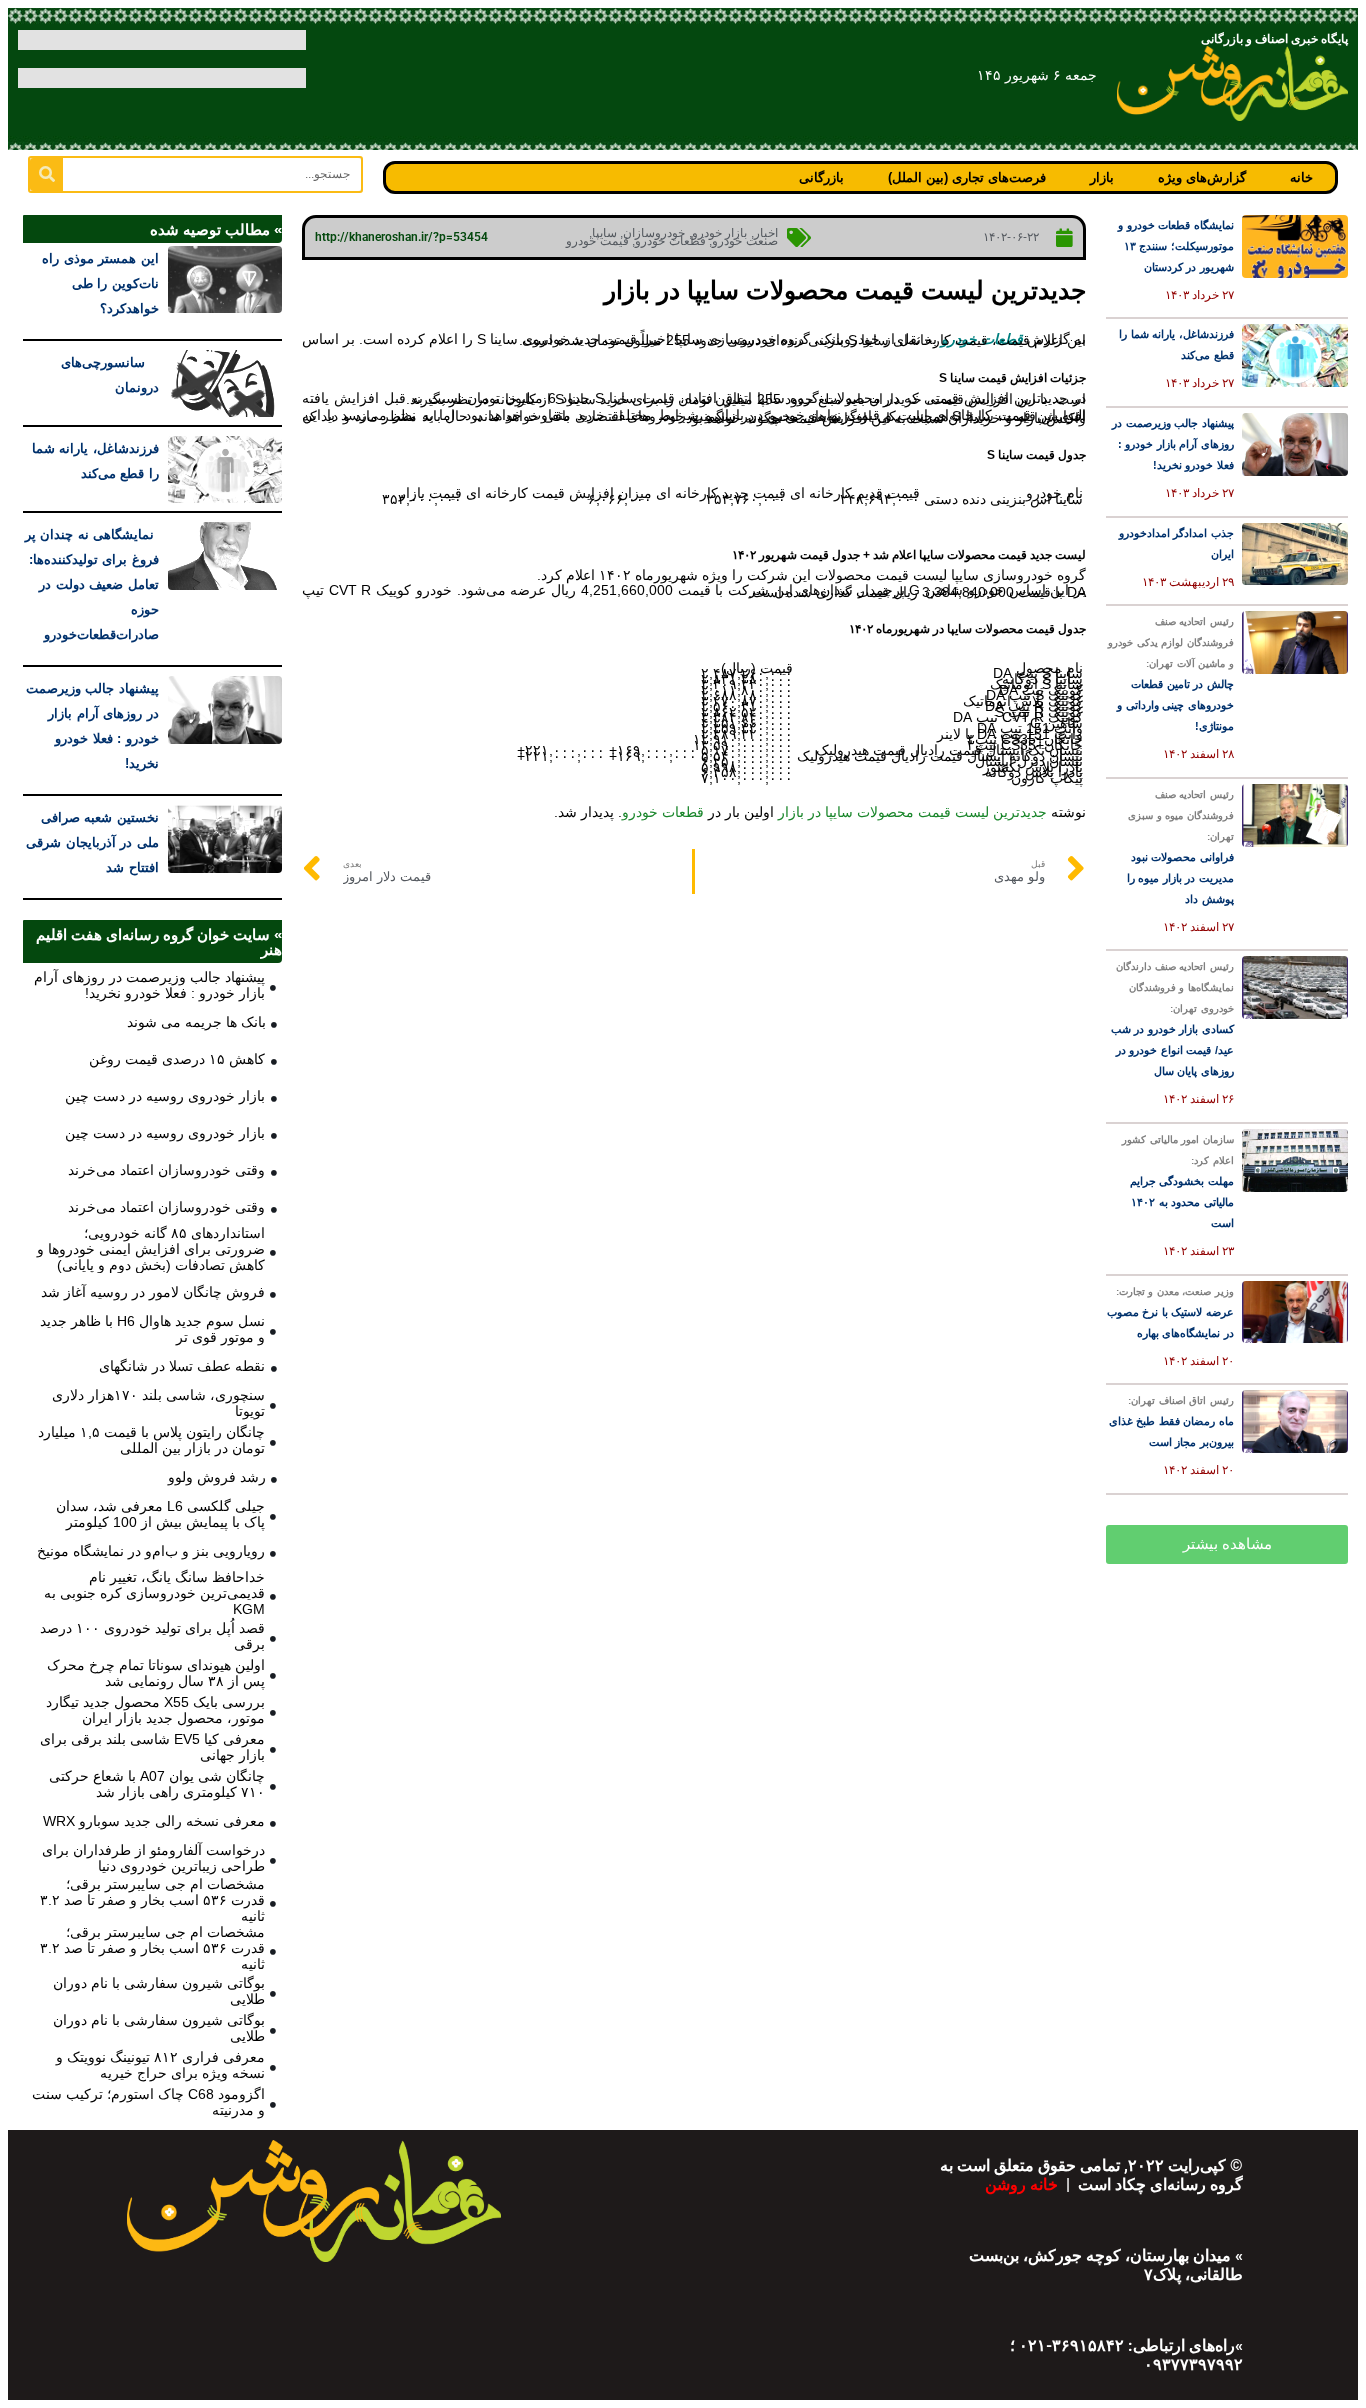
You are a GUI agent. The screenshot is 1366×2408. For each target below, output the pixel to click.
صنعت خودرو (745, 241)
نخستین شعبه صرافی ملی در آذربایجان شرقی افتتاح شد (92, 842)
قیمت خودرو (597, 241)
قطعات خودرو (670, 241)
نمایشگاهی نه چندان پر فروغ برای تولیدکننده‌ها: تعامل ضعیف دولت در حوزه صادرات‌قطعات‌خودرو (92, 584)
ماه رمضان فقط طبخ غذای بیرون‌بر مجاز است (1171, 1421)
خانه (1301, 177)
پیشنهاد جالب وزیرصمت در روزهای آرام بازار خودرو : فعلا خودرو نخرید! (1173, 444)
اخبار (766, 233)
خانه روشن (1023, 2184)
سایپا (604, 233)
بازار (1102, 177)
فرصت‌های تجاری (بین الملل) (967, 177)
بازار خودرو (720, 233)
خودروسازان (654, 233)
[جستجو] (46, 174)
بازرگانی (821, 177)
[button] (1227, 1544)
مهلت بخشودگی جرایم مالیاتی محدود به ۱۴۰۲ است (1178, 1181)
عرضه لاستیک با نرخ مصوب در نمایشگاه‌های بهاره (1170, 1312)
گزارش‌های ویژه (1202, 177)
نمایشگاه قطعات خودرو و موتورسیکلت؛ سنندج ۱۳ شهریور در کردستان (1176, 246)
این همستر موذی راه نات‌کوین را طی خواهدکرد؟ (100, 283)
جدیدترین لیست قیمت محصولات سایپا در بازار (912, 812)
